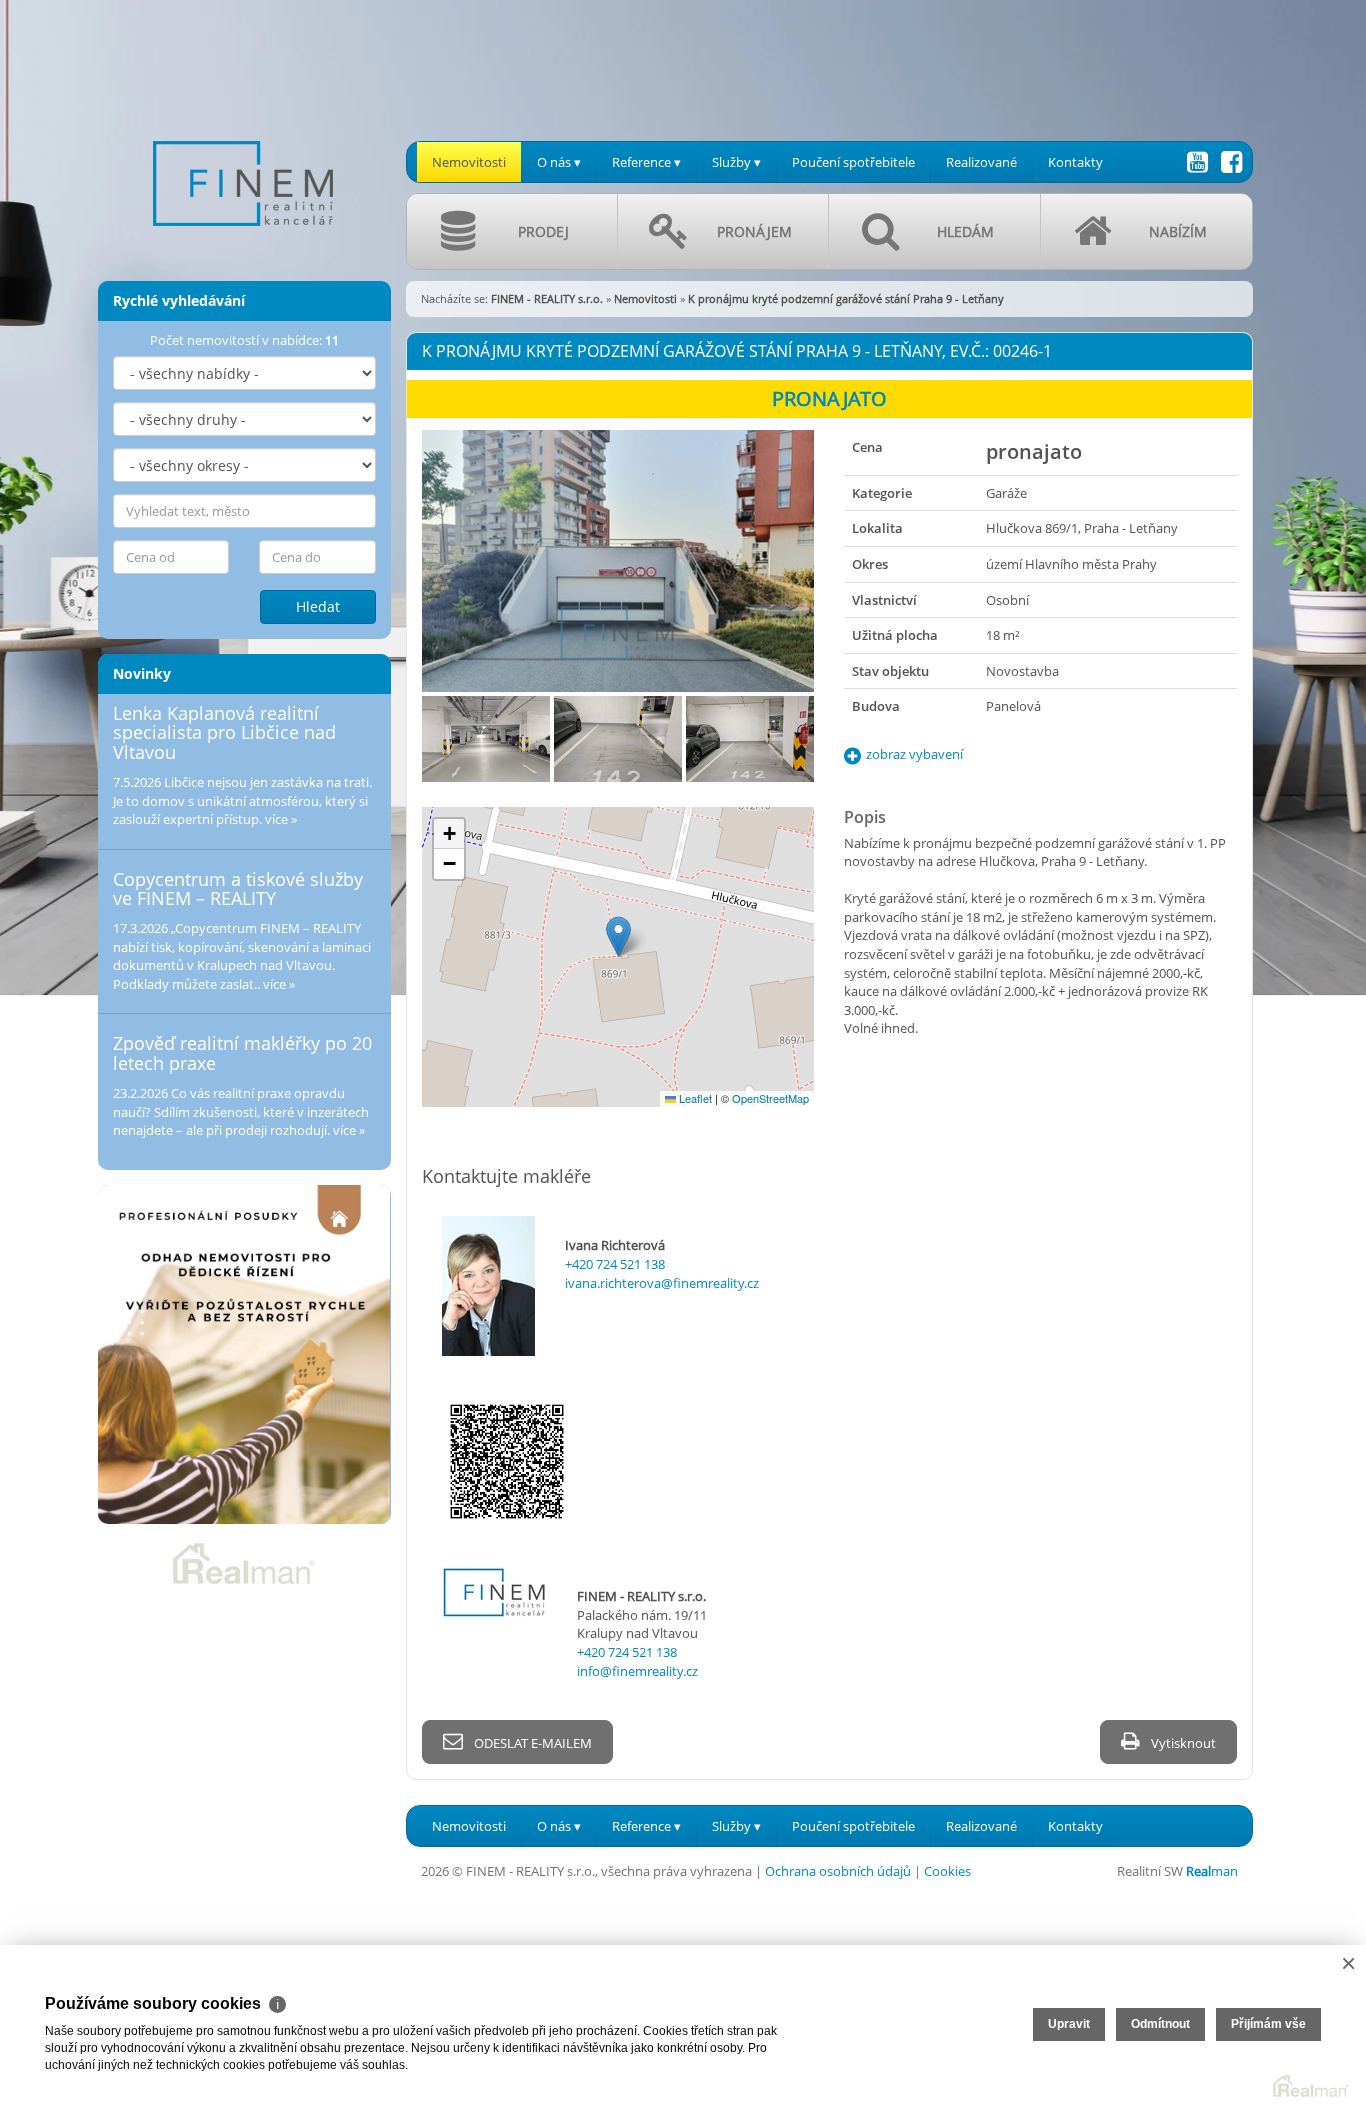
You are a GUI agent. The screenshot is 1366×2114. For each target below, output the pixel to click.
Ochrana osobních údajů (838, 1871)
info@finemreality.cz (637, 1671)
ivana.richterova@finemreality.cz (662, 1283)
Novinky (142, 673)
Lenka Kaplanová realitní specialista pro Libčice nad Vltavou (224, 733)
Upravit (1069, 2024)
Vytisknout (1182, 1743)
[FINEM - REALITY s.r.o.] (243, 129)
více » (281, 819)
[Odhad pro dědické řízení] (244, 1354)
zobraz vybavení (914, 754)
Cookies (947, 1871)
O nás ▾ (559, 162)
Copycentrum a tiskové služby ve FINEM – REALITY (238, 889)
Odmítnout (1160, 2024)
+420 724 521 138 (615, 1264)
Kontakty (1075, 162)
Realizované (981, 162)
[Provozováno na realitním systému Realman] (244, 1562)
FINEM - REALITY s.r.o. (547, 298)
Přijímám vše (1268, 2024)
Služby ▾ (736, 162)
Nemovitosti (469, 162)
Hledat (318, 606)
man (1212, 1871)
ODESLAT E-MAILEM (531, 1743)
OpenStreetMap (770, 1098)
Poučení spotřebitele (853, 162)
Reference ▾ (646, 162)
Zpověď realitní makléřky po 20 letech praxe (242, 1053)
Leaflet (694, 1098)
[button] (618, 936)
